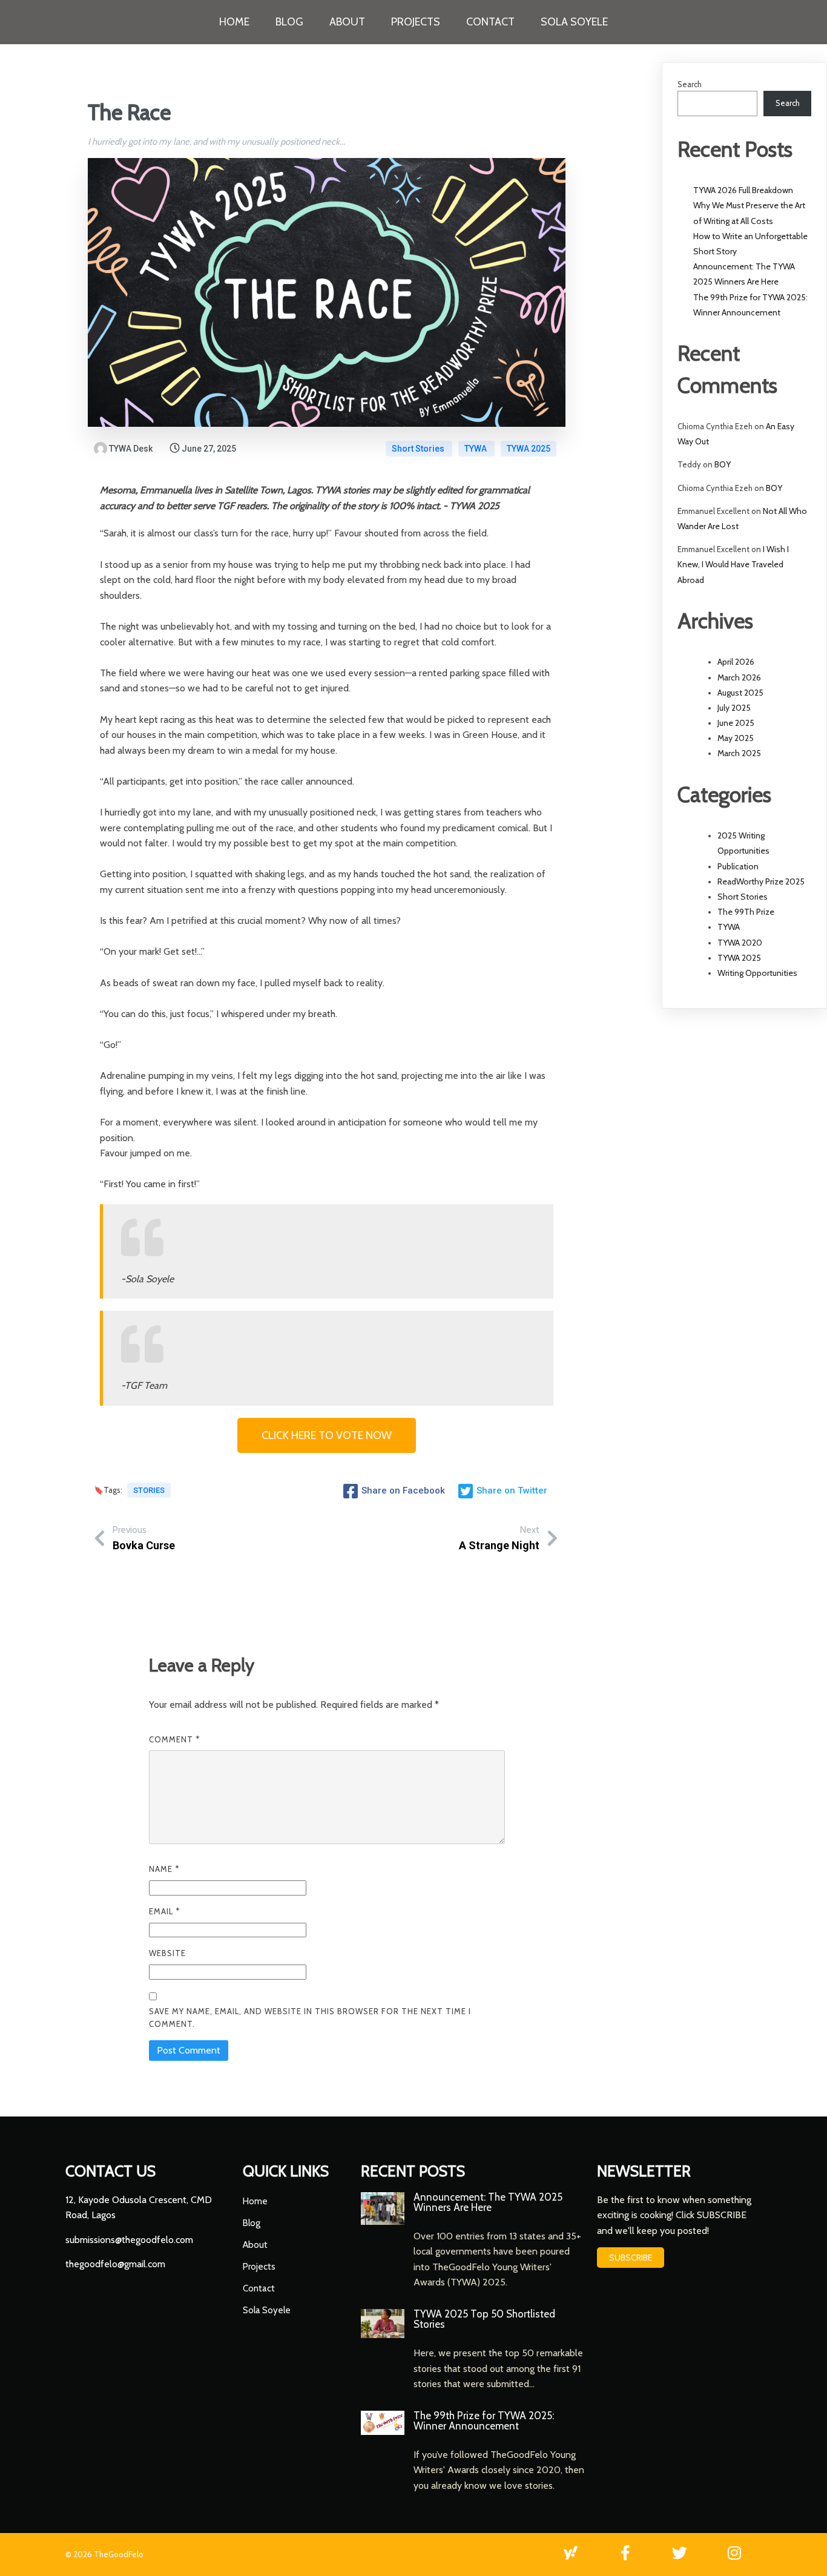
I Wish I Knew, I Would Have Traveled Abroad (733, 564)
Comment (174, 1739)
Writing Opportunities (757, 973)
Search (690, 84)
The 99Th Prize (746, 912)
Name (164, 1869)
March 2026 (739, 677)
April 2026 (736, 662)
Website (167, 1953)
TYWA (476, 449)
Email (164, 1911)
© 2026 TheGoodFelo (104, 2554)
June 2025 (736, 723)
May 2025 (736, 738)
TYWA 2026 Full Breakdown (743, 190)
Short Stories (419, 449)
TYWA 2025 (529, 449)
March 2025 (739, 753)
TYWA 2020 (740, 943)
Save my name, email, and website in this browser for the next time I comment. (310, 2018)
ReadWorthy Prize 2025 (761, 881)
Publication (738, 866)
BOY (723, 464)
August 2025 (740, 693)
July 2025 (734, 708)
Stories (149, 1490)
